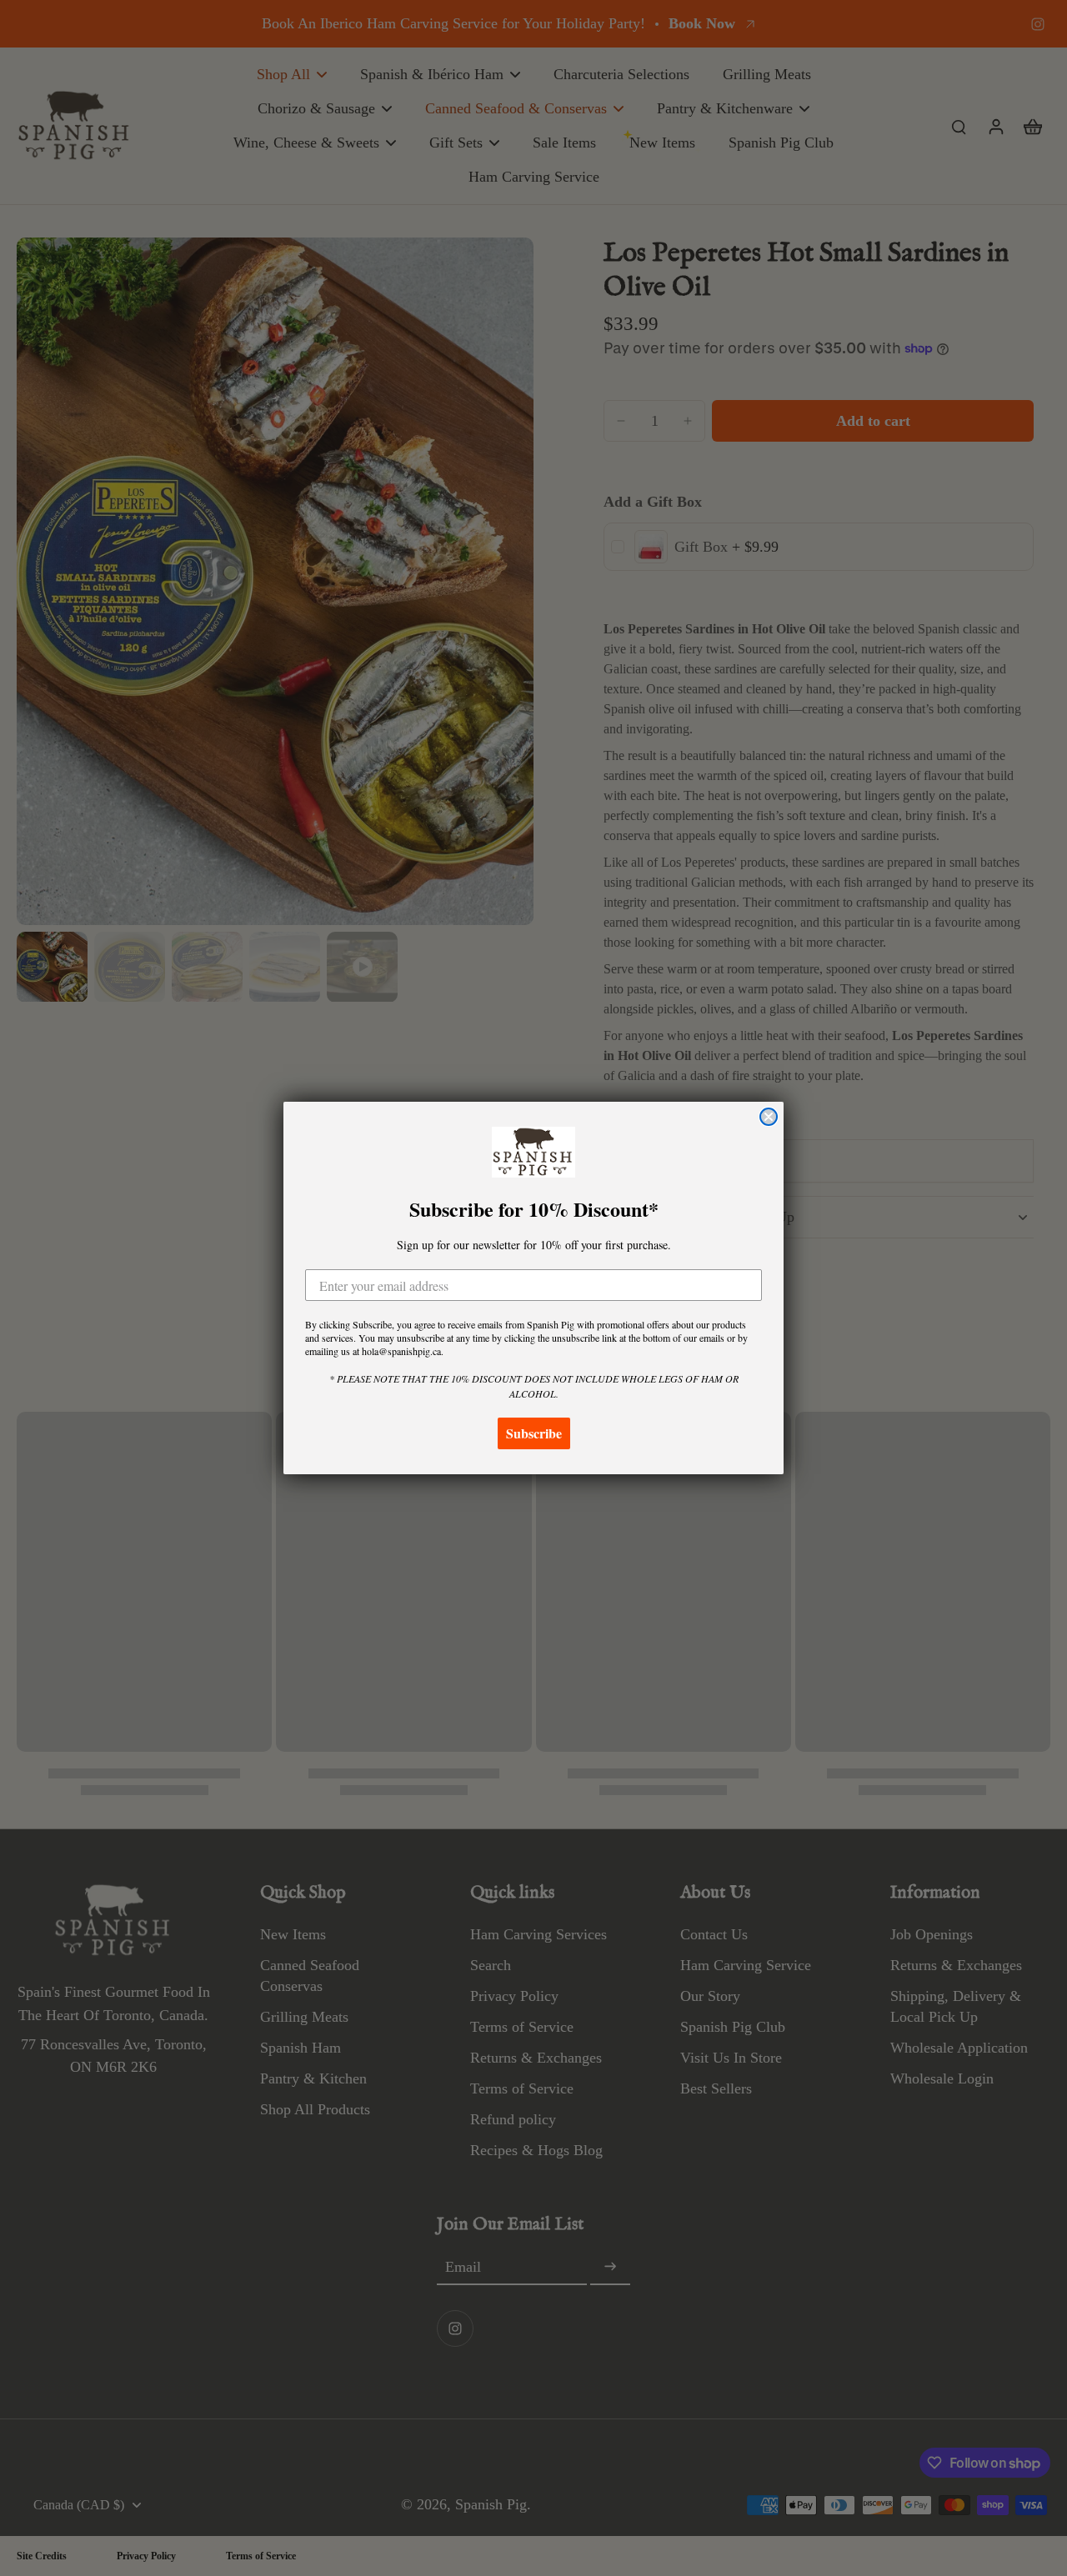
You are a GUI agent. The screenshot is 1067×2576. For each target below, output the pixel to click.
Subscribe (534, 1433)
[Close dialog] (769, 1117)
